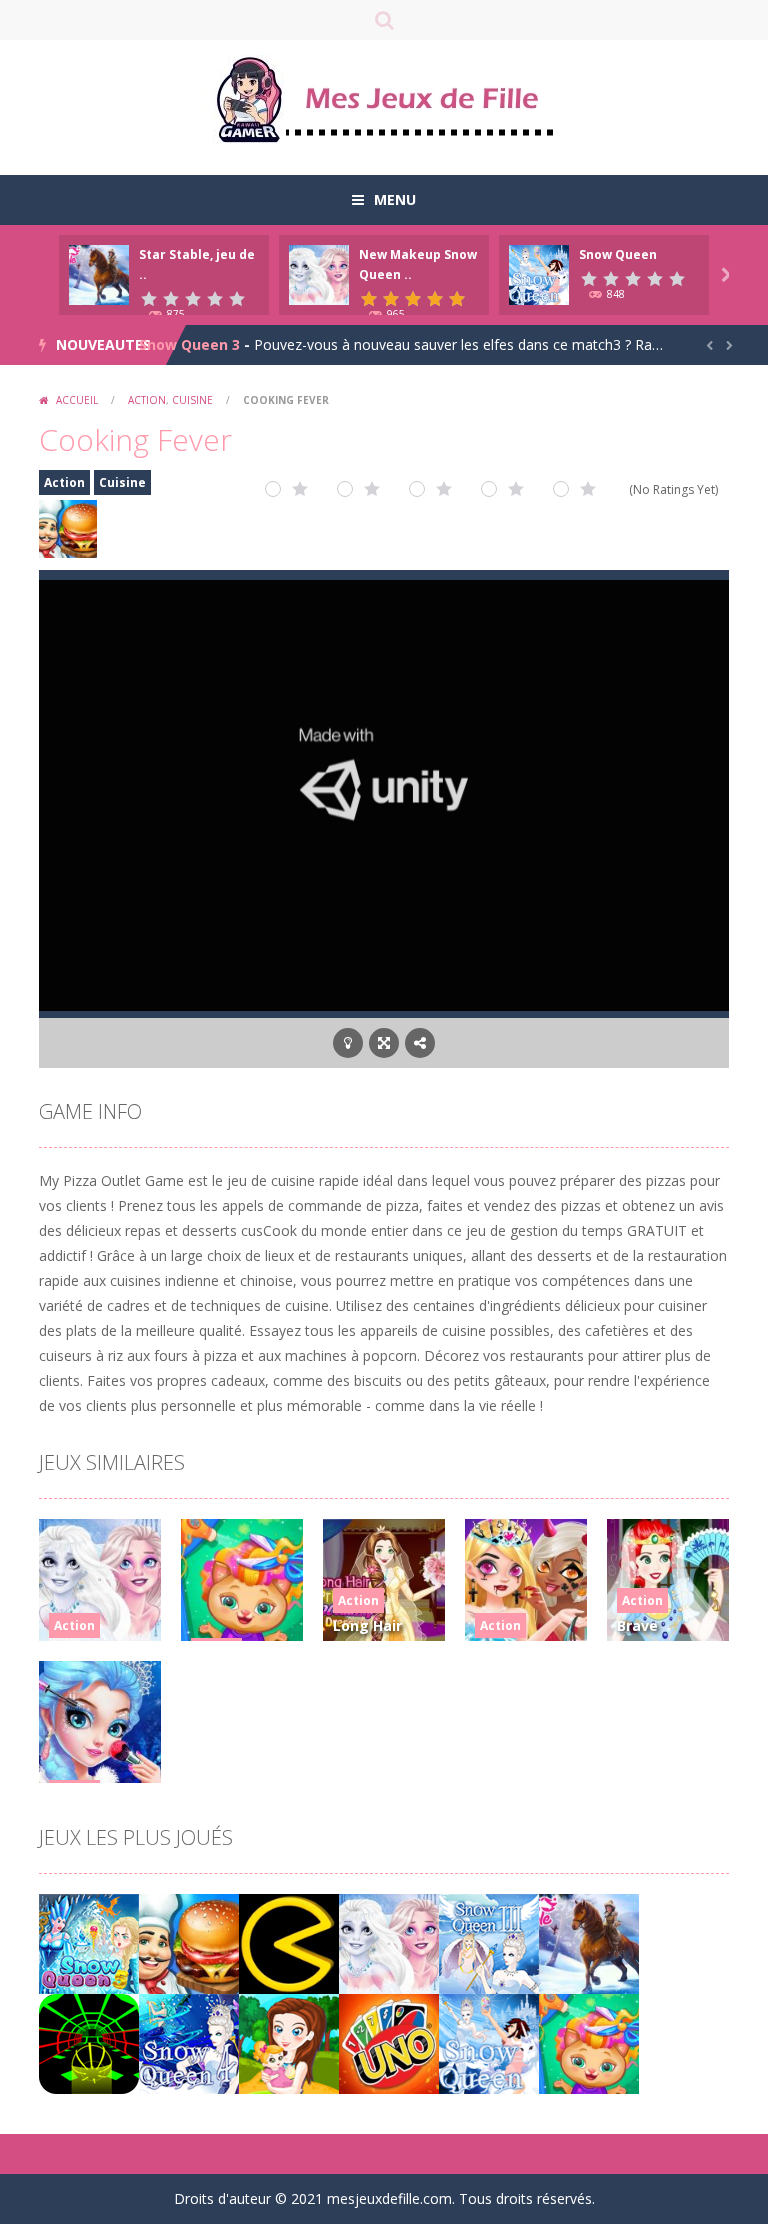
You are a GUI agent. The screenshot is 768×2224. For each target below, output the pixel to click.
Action (147, 400)
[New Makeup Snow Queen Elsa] (389, 1942)
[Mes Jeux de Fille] (384, 98)
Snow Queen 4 (189, 344)
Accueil (77, 400)
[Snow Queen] (489, 2042)
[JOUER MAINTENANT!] (99, 273)
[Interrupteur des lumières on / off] (348, 1043)
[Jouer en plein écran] (384, 1043)
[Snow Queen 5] (89, 1942)
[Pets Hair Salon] (589, 2042)
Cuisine (192, 400)
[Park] (289, 2042)
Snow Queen (618, 254)
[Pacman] (289, 1942)
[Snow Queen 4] (189, 2042)
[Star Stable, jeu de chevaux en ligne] (589, 1942)
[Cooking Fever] (189, 1942)
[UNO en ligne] (389, 2042)
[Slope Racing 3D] (89, 2042)
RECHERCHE (384, 20)
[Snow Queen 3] (489, 1942)
